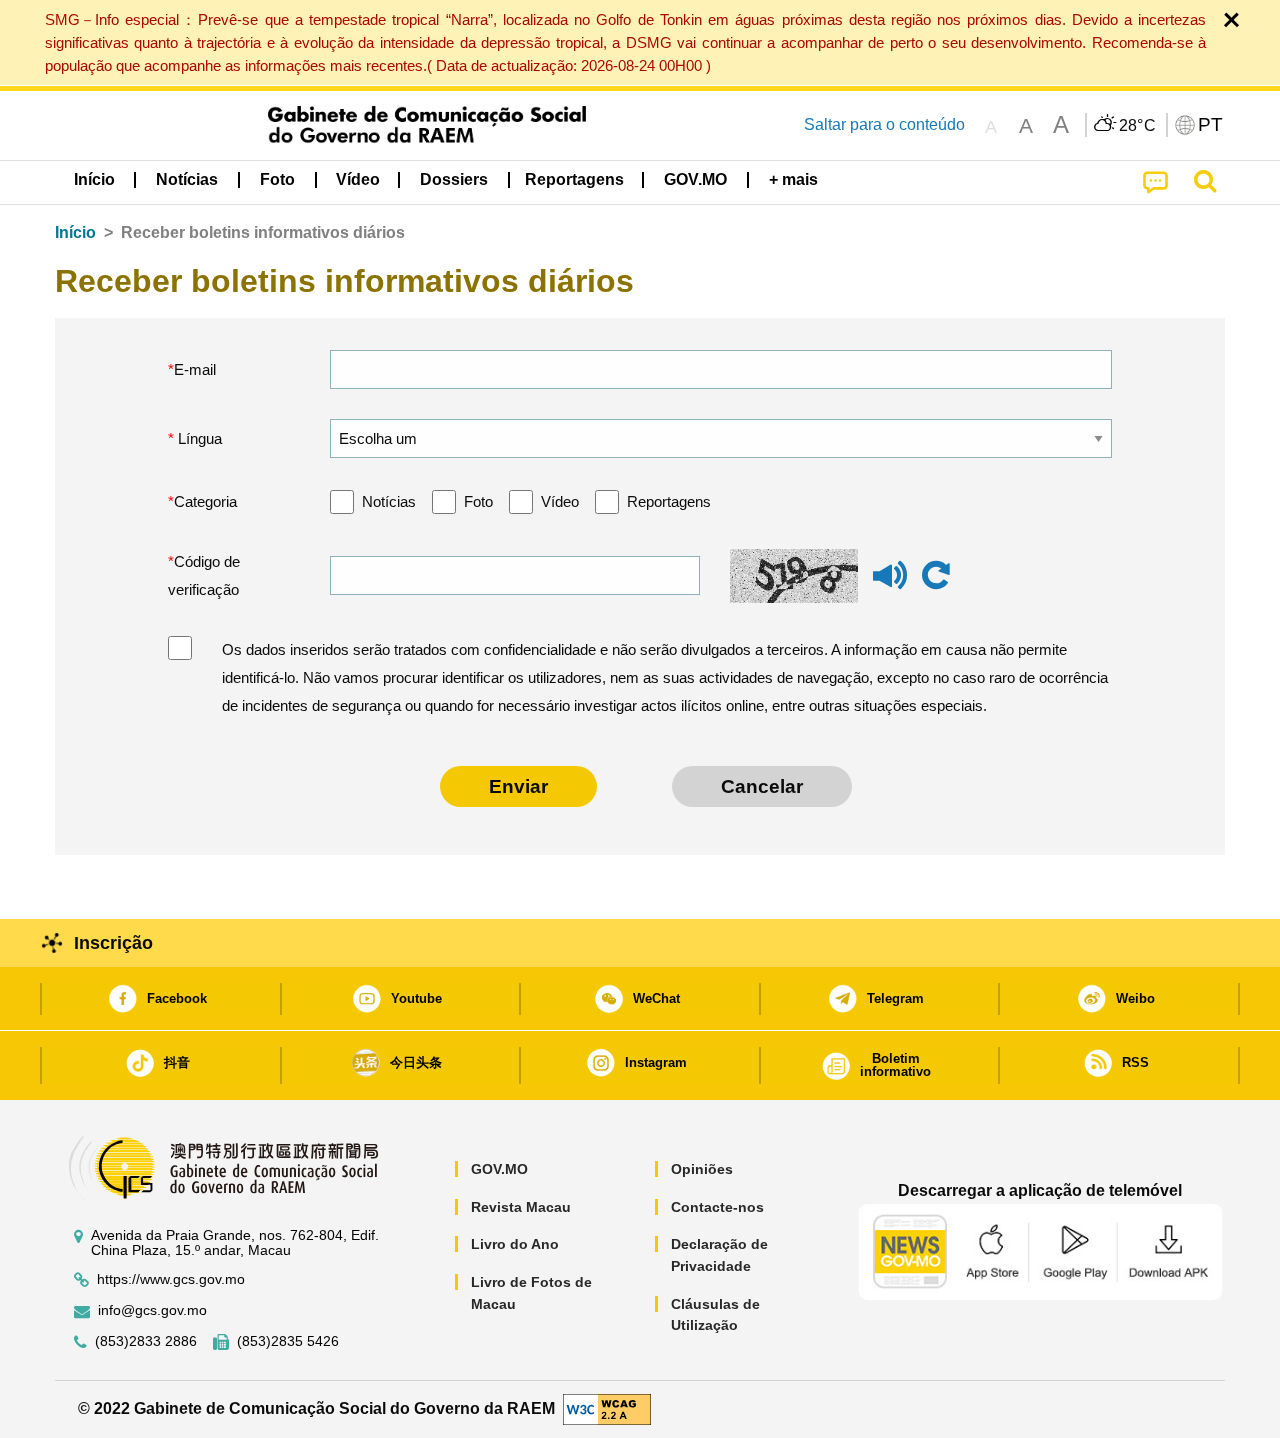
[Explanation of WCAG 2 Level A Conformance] (607, 1408)
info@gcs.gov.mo (152, 1310)
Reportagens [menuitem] (574, 179)
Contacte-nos (717, 1207)
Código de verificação (204, 575)
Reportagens (669, 501)
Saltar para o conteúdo (884, 124)
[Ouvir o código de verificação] (890, 584)
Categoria (205, 501)
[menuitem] (187, 180)
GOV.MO (499, 1169)
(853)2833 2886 (146, 1341)
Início (75, 232)
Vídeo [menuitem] (358, 179)
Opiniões (702, 1169)
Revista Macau (521, 1207)
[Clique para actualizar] (936, 576)
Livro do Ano (515, 1244)
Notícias (389, 501)
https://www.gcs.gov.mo (171, 1279)
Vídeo (560, 501)
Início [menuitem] (94, 179)
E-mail (195, 369)
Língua (198, 438)
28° (1138, 126)
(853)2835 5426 (288, 1341)
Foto (478, 501)
